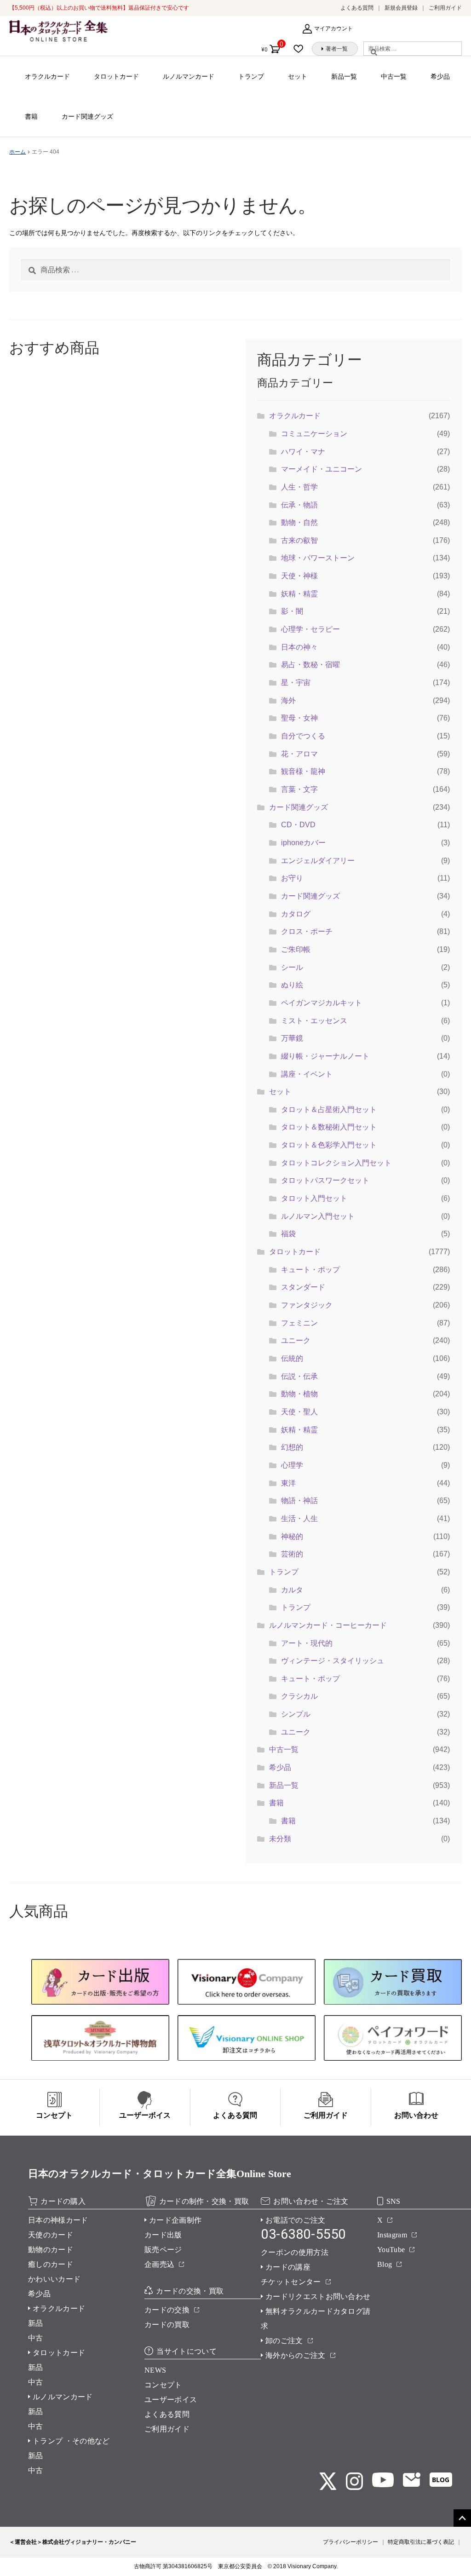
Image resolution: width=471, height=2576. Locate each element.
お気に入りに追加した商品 (301, 49)
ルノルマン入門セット (318, 1216)
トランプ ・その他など (71, 2441)
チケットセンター (291, 2282)
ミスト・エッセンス (314, 1021)
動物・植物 (299, 1394)
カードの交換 (167, 2310)
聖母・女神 (299, 718)
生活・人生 (299, 1519)
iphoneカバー (303, 843)
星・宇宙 (296, 683)
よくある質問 (357, 8)
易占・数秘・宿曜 (310, 665)
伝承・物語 (299, 505)
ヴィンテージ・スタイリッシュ (333, 1661)
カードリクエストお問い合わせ (318, 2297)
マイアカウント (333, 29)
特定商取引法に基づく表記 (421, 2542)
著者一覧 (337, 49)
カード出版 (163, 2235)
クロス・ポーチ (307, 931)
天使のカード (51, 2235)
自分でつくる (303, 736)
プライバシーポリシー (350, 2542)
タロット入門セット (314, 1198)
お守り (292, 878)
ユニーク (296, 1340)
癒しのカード (51, 2264)
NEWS (155, 2370)
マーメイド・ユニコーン (322, 469)
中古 (36, 2338)
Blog (385, 2264)
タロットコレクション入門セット (336, 1163)
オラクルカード (47, 76)
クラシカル (299, 1696)
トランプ (251, 76)
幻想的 (292, 1447)
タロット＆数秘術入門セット (329, 1127)
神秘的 (292, 1536)
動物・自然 (299, 522)
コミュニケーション (314, 434)
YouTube (391, 2250)
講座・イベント (307, 1074)
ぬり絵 (292, 985)
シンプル (296, 1714)
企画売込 (159, 2264)
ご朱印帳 (296, 949)
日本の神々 (299, 647)
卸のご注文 (284, 2341)
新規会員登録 (401, 8)
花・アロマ (299, 754)
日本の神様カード (58, 2220)
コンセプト (163, 2385)
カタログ (296, 914)
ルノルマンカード (189, 76)
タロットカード (116, 76)
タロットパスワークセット (325, 1180)
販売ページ (163, 2250)
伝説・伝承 (299, 1376)
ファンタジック (307, 1305)
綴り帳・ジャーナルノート (325, 1056)
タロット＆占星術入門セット (329, 1109)
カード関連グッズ (87, 116)
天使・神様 (299, 576)
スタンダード (303, 1287)
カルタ (292, 1590)
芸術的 (292, 1554)
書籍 (31, 116)
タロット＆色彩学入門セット (329, 1145)
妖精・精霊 (299, 594)
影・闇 (292, 611)
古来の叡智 (299, 540)
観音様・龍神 (303, 771)
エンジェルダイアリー (318, 861)
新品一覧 (344, 76)
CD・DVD (298, 825)
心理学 (292, 1465)
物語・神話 (299, 1501)
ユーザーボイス (171, 2400)
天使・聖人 (299, 1412)
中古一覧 (394, 76)
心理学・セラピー (310, 629)
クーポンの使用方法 (295, 2252)
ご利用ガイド (445, 8)
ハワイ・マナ (303, 452)
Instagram (392, 2235)
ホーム (17, 152)
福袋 (288, 1234)
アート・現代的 (307, 1643)
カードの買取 (167, 2325)
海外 (288, 700)
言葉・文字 (299, 789)
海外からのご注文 (296, 2355)
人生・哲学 (299, 487)
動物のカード (51, 2250)
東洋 (288, 1483)
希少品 (440, 76)
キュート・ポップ (310, 1270)
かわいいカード (54, 2279)
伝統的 (292, 1358)
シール (292, 967)
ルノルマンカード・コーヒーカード (328, 1625)
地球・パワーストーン (318, 558)
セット (298, 76)
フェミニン (299, 1323)
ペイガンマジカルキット (322, 1003)
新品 (36, 2323)
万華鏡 (292, 1038)
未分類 (280, 1839)
